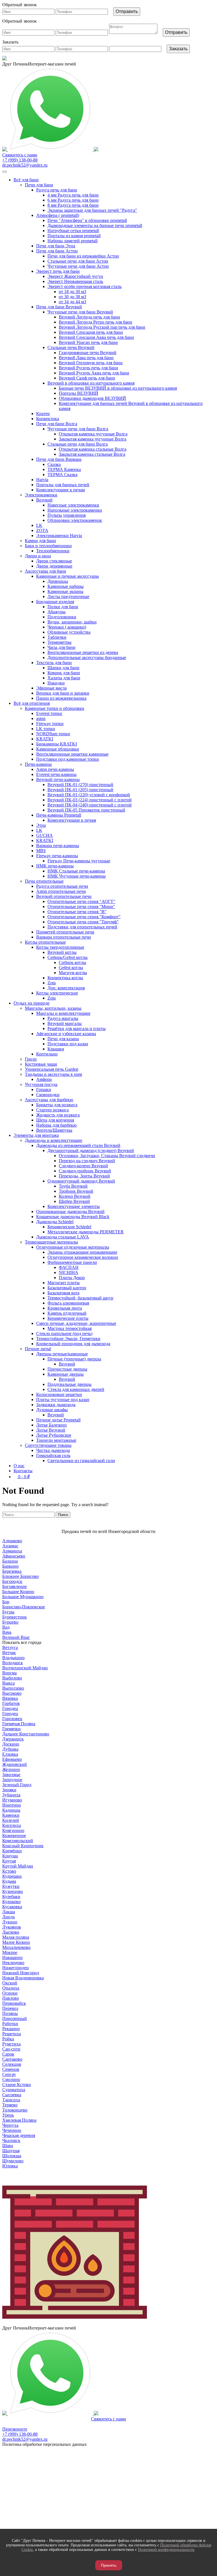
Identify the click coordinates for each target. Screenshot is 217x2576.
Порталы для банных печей (63, 485)
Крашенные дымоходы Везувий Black (73, 1217)
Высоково (12, 1693)
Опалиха (11, 1988)
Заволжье (11, 1775)
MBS (41, 851)
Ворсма (9, 1673)
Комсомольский (18, 1841)
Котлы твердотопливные (60, 947)
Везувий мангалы (65, 1023)
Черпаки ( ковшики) (67, 627)
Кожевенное (14, 1836)
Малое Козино (16, 1942)
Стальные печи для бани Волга (78, 444)
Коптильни (47, 1054)
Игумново (12, 1800)
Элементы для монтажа (36, 1135)
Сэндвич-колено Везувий (83, 1166)
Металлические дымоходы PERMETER (86, 1232)
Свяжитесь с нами (108, 2419)
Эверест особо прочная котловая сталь (84, 286)
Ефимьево (12, 1759)
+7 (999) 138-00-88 (20, 160)
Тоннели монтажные (56, 1440)
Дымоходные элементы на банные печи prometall (95, 225)
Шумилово (13, 2161)
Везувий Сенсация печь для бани (91, 332)
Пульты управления (67, 515)
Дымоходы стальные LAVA (63, 1237)
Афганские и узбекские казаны (66, 1034)
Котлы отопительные (45, 942)
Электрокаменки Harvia (59, 536)
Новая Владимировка (23, 1978)
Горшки (44, 1089)
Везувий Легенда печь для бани (89, 317)
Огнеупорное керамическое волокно (83, 1257)
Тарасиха (11, 2100)
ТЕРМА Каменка (64, 469)
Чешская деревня (19, 2135)
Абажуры (57, 612)
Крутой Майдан (18, 1866)
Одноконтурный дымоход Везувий (81, 1181)
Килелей (11, 1820)
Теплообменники (53, 551)
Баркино (10, 1566)
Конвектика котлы (65, 978)
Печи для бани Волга (57, 424)
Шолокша (12, 2156)
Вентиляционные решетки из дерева (83, 652)
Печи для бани (39, 185)
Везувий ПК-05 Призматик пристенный (86, 810)
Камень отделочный (67, 1313)
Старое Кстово (17, 2085)
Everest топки (49, 713)
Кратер (43, 414)
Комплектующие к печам (60, 490)
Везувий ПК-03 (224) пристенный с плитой (90, 800)
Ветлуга (10, 1647)
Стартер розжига (52, 1110)
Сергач (9, 2074)
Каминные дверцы (66, 1374)
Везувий (44, 500)
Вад (6, 1627)
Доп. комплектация (66, 988)
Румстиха (11, 2044)
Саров (8, 2054)
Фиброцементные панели (72, 1262)
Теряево (10, 2105)
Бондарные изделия (55, 602)
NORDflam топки (53, 734)
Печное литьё (38, 1349)
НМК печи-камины (55, 866)
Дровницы (58, 581)
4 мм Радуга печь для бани (73, 195)
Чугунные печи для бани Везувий (80, 312)
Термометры (59, 642)
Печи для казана (63, 1039)
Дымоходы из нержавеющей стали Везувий (78, 1145)
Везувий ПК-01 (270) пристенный (80, 785)
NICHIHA (69, 1272)
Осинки (10, 1993)
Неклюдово (13, 1963)
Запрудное (12, 1780)
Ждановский (15, 1764)
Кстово (9, 1871)
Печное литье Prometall (58, 1420)
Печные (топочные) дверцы (74, 1359)
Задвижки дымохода (56, 1405)
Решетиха (12, 2034)
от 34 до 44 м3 (72, 302)
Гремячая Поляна (19, 1724)
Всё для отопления (32, 703)
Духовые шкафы (52, 1410)
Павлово (11, 1998)
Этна (41, 825)
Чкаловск (11, 2140)
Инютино (12, 1805)
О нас (19, 1466)
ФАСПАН (69, 1267)
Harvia (42, 480)
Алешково (12, 1541)
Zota (52, 983)
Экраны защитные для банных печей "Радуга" (92, 210)
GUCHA (45, 835)
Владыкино (13, 1658)
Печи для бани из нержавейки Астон (83, 256)
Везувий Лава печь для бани (86, 358)
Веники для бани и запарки (63, 693)
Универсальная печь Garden (52, 1069)
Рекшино (11, 2029)
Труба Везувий (73, 1186)
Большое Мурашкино (23, 1597)
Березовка (12, 1571)
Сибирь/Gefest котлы (68, 957)
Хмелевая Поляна (19, 2120)
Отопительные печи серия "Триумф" (83, 922)
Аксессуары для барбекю (49, 1100)
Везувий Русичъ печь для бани (88, 368)
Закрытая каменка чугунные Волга (93, 439)
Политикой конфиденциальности (166, 2550)
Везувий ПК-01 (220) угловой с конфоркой (89, 795)
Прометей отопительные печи (65, 932)
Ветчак (9, 1653)
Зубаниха (11, 1795)
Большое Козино (18, 1592)
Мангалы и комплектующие (63, 1013)
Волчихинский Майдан (25, 1668)
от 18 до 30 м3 (72, 292)
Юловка (10, 2166)
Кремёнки (12, 1851)
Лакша (9, 1912)
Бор (6, 1602)
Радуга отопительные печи (62, 886)
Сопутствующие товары (48, 1445)
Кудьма (9, 1881)
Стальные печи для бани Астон (78, 261)
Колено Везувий (75, 1196)
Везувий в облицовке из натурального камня (91, 383)
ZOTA (42, 530)
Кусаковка (12, 1907)
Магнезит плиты (64, 1283)
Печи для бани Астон (57, 251)
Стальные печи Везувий (71, 347)
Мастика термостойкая (70, 1328)
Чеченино (12, 2130)
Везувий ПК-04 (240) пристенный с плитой (90, 805)
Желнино (11, 1769)
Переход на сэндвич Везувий (87, 1161)
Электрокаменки (41, 495)
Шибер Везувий (74, 1201)
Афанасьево (14, 1556)
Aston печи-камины (55, 769)
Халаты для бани (64, 678)
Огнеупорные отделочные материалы (73, 1247)
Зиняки (9, 1790)
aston (41, 718)
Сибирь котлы (72, 962)
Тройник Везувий (76, 1191)
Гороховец (12, 1719)
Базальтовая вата (63, 1293)
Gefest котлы (71, 968)
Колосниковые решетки (59, 1394)
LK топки (46, 729)
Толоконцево (15, 2110)
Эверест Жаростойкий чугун (75, 276)
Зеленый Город (17, 1785)
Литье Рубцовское (54, 1435)
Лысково (11, 1932)
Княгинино (13, 1830)
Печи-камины (38, 764)
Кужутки (11, 1886)
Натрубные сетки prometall (73, 231)
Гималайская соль (53, 1455)
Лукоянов (12, 1927)
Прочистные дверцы (67, 1369)
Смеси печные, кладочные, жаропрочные (76, 1323)
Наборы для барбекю (56, 1125)
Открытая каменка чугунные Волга (93, 434)
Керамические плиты (68, 1318)
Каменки (11, 1815)
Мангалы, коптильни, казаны (53, 1008)
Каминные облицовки (58, 749)
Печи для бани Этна (56, 246)
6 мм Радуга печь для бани (73, 200)
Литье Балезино (51, 1425)
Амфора (44, 1079)
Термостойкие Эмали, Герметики (68, 1339)
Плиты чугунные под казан (63, 1400)
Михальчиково (16, 1947)
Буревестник (15, 1617)
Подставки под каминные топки (68, 759)
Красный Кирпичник (23, 1846)
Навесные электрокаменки (73, 505)
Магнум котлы (73, 973)
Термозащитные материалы (51, 1242)
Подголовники (62, 617)
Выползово (13, 1688)
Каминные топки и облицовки (55, 708)
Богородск (12, 1581)
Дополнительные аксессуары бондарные (87, 657)
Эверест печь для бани (58, 271)
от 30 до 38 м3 (72, 297)
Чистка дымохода (53, 1450)
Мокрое (10, 1952)
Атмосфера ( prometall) (58, 215)
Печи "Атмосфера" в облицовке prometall (87, 220)
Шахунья (11, 2151)
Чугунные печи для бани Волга (78, 429)
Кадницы (11, 1810)
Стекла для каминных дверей (76, 1389)
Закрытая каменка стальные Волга (92, 454)
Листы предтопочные (68, 596)
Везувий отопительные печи (64, 896)
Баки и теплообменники (48, 546)
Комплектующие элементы (74, 1206)
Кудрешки (12, 1876)
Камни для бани (40, 541)
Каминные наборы (66, 586)
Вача (7, 1632)
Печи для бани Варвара (59, 459)
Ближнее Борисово (20, 1576)
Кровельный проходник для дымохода (73, 1344)
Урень (8, 2115)
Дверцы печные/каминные (62, 1354)
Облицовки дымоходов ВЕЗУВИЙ (92, 398)
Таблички (57, 637)
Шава (8, 2146)
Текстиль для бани (54, 663)
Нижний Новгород (21, 1973)
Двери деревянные (54, 566)
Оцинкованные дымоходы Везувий (70, 1211)
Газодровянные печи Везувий (88, 353)
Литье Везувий (51, 1430)
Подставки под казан (68, 1044)
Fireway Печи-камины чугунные (79, 861)
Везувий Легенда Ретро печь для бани (96, 322)
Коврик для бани (64, 673)
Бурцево (10, 1622)
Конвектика (48, 419)
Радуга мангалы (63, 1018)
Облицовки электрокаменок (75, 520)
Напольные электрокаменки (75, 510)
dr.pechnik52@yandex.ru (25, 165)
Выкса (8, 1683)
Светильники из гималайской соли (81, 1461)
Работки (10, 2024)
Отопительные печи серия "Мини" (81, 907)
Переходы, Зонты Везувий (84, 1176)
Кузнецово (13, 1891)
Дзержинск (13, 1739)
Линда (8, 1917)
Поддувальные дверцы (70, 1384)
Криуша (10, 1856)
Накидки (56, 683)
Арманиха (12, 1551)
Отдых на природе (32, 1003)
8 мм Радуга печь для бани (73, 205)
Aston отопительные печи (61, 891)
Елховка (10, 1754)
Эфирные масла (51, 688)
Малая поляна (16, 1937)
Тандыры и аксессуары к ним (53, 1074)
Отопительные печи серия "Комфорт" (84, 917)
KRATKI (45, 739)
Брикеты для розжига (57, 1105)
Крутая (9, 1861)
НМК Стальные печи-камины (76, 871)
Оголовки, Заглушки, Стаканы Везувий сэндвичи (107, 1156)
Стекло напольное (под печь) (64, 1333)
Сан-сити (11, 2049)
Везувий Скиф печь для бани (87, 378)
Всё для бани (26, 180)
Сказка (54, 464)
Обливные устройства (69, 632)
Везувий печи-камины (58, 779)
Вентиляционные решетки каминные (72, 754)
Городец (10, 1708)
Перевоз (10, 2008)
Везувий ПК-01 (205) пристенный (80, 790)
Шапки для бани (63, 668)
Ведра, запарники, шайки (72, 622)
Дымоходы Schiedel (55, 1222)
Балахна (10, 1561)
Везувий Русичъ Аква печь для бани (94, 373)
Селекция (12, 2064)
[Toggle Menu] (5, 172)
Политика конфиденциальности (108, 2424)
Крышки (56, 1049)
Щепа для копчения (55, 1120)
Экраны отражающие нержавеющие (82, 1252)
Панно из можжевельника (61, 698)
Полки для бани (63, 607)
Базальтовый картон (67, 1288)
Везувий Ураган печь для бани (88, 342)
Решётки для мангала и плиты (77, 1029)
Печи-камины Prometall (59, 815)
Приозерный (15, 2018)
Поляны (10, 2013)
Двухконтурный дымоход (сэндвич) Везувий (91, 1150)
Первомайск (14, 2003)
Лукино (10, 1922)
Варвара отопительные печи (64, 937)
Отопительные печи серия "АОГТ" (81, 901)
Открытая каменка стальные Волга (93, 449)
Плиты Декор (72, 1278)
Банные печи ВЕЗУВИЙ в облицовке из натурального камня (118, 388)
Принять (109, 2565)
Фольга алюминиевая (68, 1303)
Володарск (13, 1663)
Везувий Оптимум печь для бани (91, 363)
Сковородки (48, 1095)
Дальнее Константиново (26, 1734)
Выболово (12, 1678)
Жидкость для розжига (58, 1115)
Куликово (11, 1902)
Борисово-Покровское (24, 1607)
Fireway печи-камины (57, 856)
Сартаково (12, 2059)
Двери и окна (38, 556)
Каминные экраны (65, 591)
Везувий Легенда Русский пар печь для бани (102, 327)
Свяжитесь (20, 155)
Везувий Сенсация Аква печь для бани (96, 337)
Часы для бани (61, 647)
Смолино (11, 2079)
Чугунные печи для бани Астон (78, 266)
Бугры (8, 1612)
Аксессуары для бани (45, 571)
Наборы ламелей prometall (72, 241)
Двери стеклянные (54, 561)
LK (39, 525)
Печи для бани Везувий (59, 307)
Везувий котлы (62, 952)
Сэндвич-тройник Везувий (85, 1171)
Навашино (12, 1957)
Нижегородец (16, 1968)
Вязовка (10, 1698)
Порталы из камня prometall (74, 236)
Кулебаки (11, 1896)
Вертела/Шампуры (54, 1130)
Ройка (8, 2039)
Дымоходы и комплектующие (54, 1140)
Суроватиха (14, 2090)
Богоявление (15, 1586)
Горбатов (11, 1703)
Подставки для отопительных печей (82, 927)
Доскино (11, 1744)
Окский (10, 1983)
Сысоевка (12, 2095)
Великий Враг (16, 1637)
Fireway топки (50, 724)
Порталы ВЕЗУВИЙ (79, 393)
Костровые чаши (41, 1064)
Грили (31, 1059)
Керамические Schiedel (69, 1227)
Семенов (11, 2069)
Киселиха (12, 1825)
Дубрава (10, 1749)
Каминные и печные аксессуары (68, 576)
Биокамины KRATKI (57, 744)
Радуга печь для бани (57, 190)
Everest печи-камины (56, 774)
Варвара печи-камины (58, 846)
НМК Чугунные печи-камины (77, 876)
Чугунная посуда (41, 1084)
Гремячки (11, 1729)
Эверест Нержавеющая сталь (75, 281)
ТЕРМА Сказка (62, 475)
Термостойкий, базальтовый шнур (80, 1298)
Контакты (23, 1471)
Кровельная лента (65, 1308)
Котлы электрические (57, 993)
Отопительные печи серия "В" (77, 912)
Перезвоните (15, 2429)
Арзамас (10, 1546)
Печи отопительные (44, 881)
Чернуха (10, 2125)
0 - (23, 1477)
